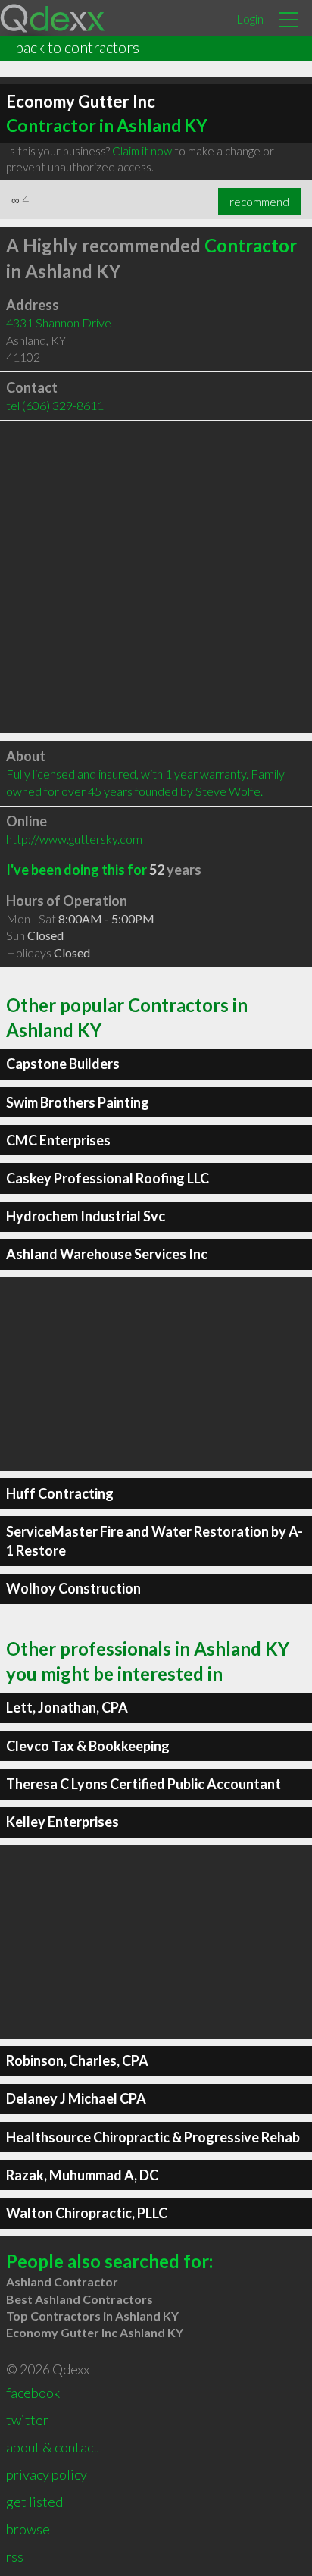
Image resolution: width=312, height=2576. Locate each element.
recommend (259, 202)
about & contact (52, 2447)
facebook (33, 2393)
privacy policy (47, 2474)
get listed (34, 2502)
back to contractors (77, 47)
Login (250, 19)
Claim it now (142, 151)
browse (28, 2529)
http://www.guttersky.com (74, 839)
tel (55, 405)
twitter (27, 2420)
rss (15, 2556)
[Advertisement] (156, 577)
